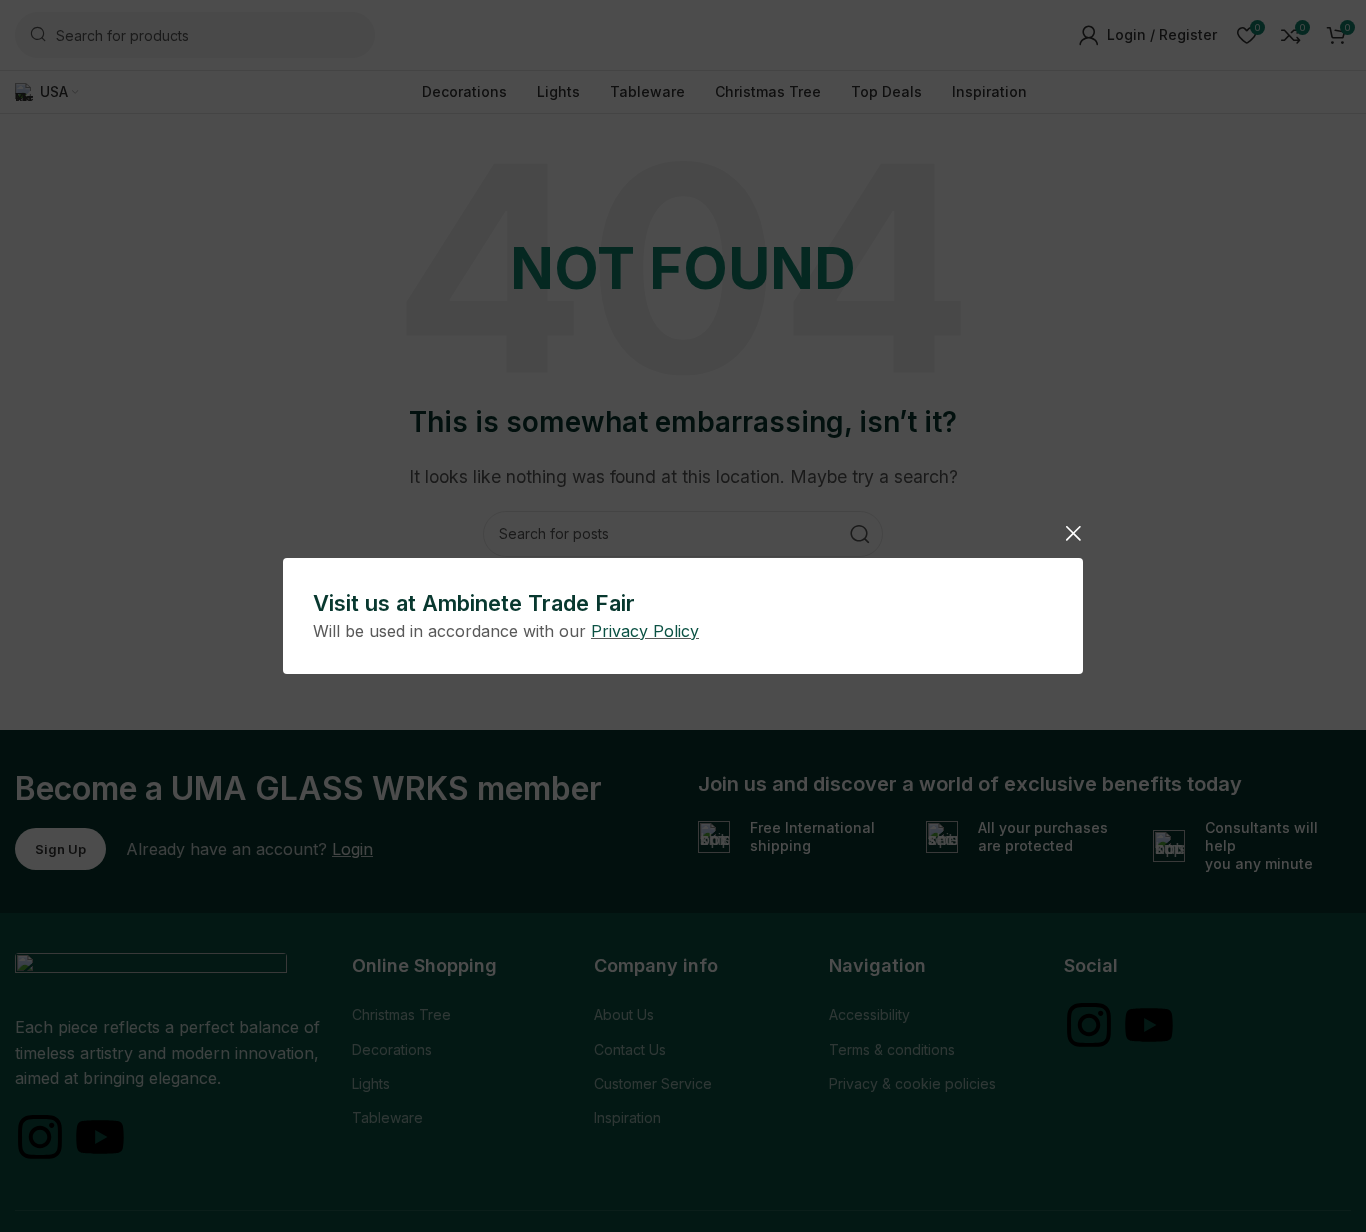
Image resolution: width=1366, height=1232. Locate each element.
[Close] (1073, 533)
